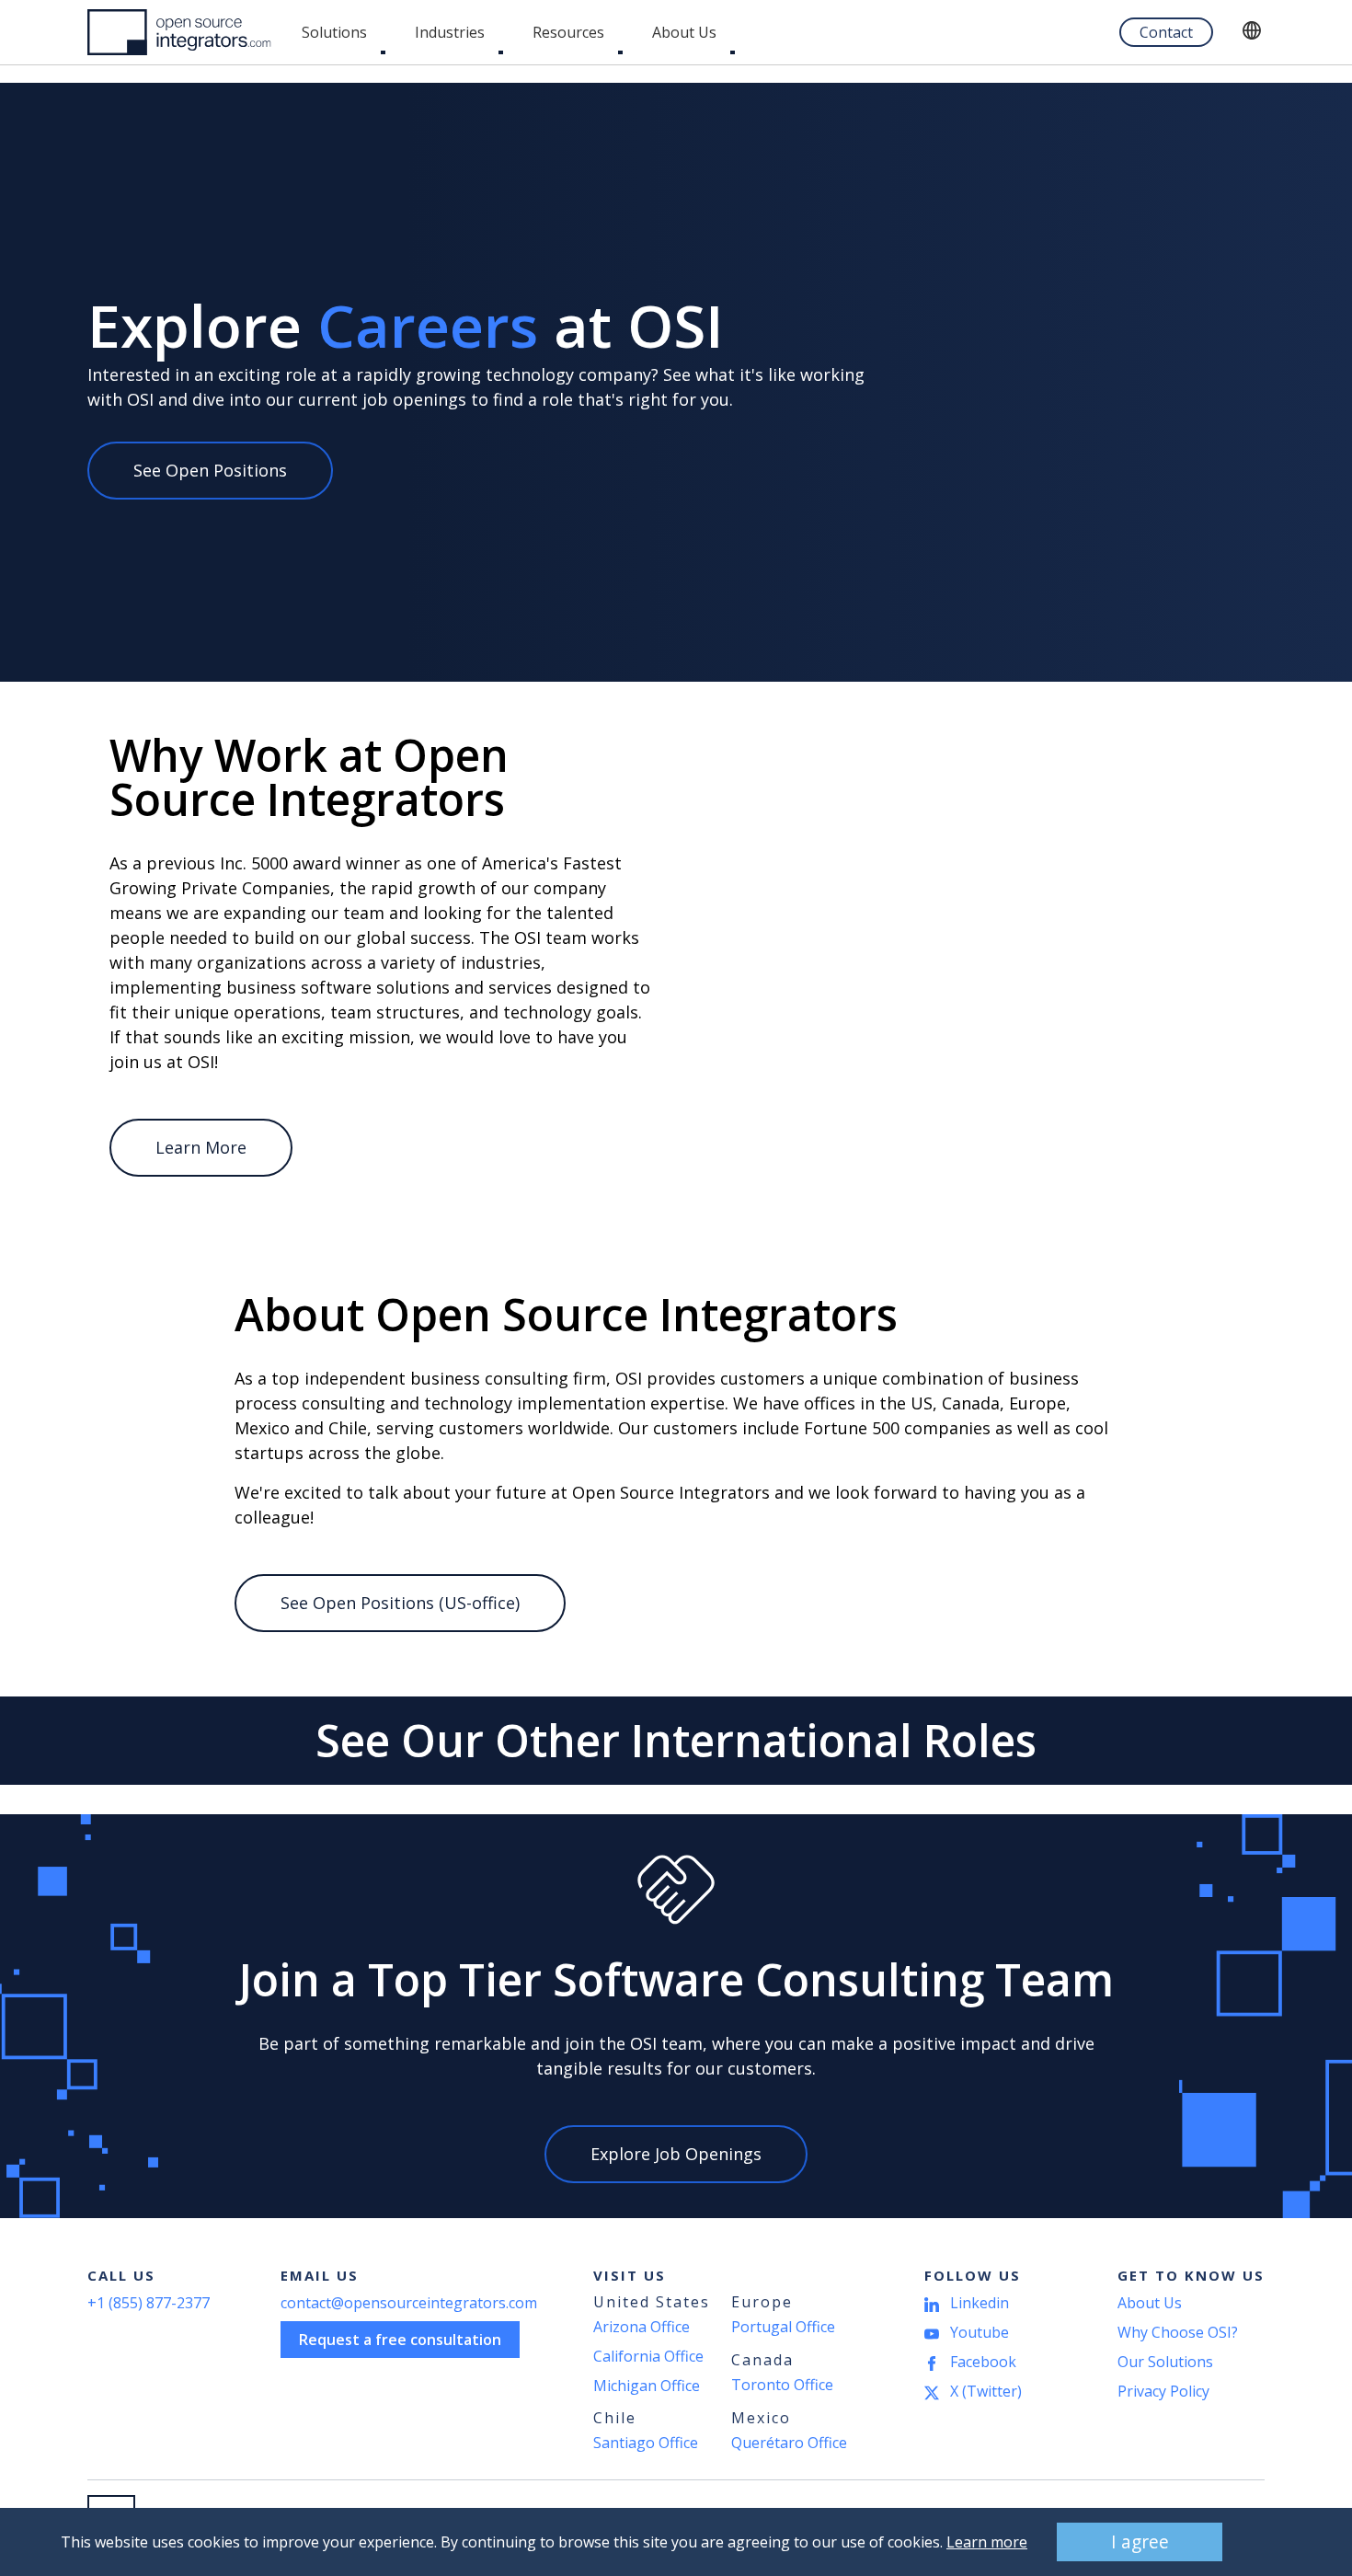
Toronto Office (782, 2385)
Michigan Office (647, 2386)
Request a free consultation (400, 2340)
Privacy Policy (1163, 2391)
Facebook (983, 2362)
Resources (568, 32)
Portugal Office (783, 2327)
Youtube (980, 2332)
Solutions (334, 32)
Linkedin (980, 2303)
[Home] (179, 32)
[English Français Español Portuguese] (1254, 32)
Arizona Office (642, 2327)
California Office (648, 2356)
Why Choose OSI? (1178, 2332)
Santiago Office (646, 2443)
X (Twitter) (986, 2391)
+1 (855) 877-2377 (149, 2303)
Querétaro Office (789, 2443)
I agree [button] (1140, 2541)
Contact (1166, 32)
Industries (450, 32)
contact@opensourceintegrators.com (409, 2303)
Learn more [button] (987, 2542)
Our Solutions (1165, 2362)
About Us (684, 32)
